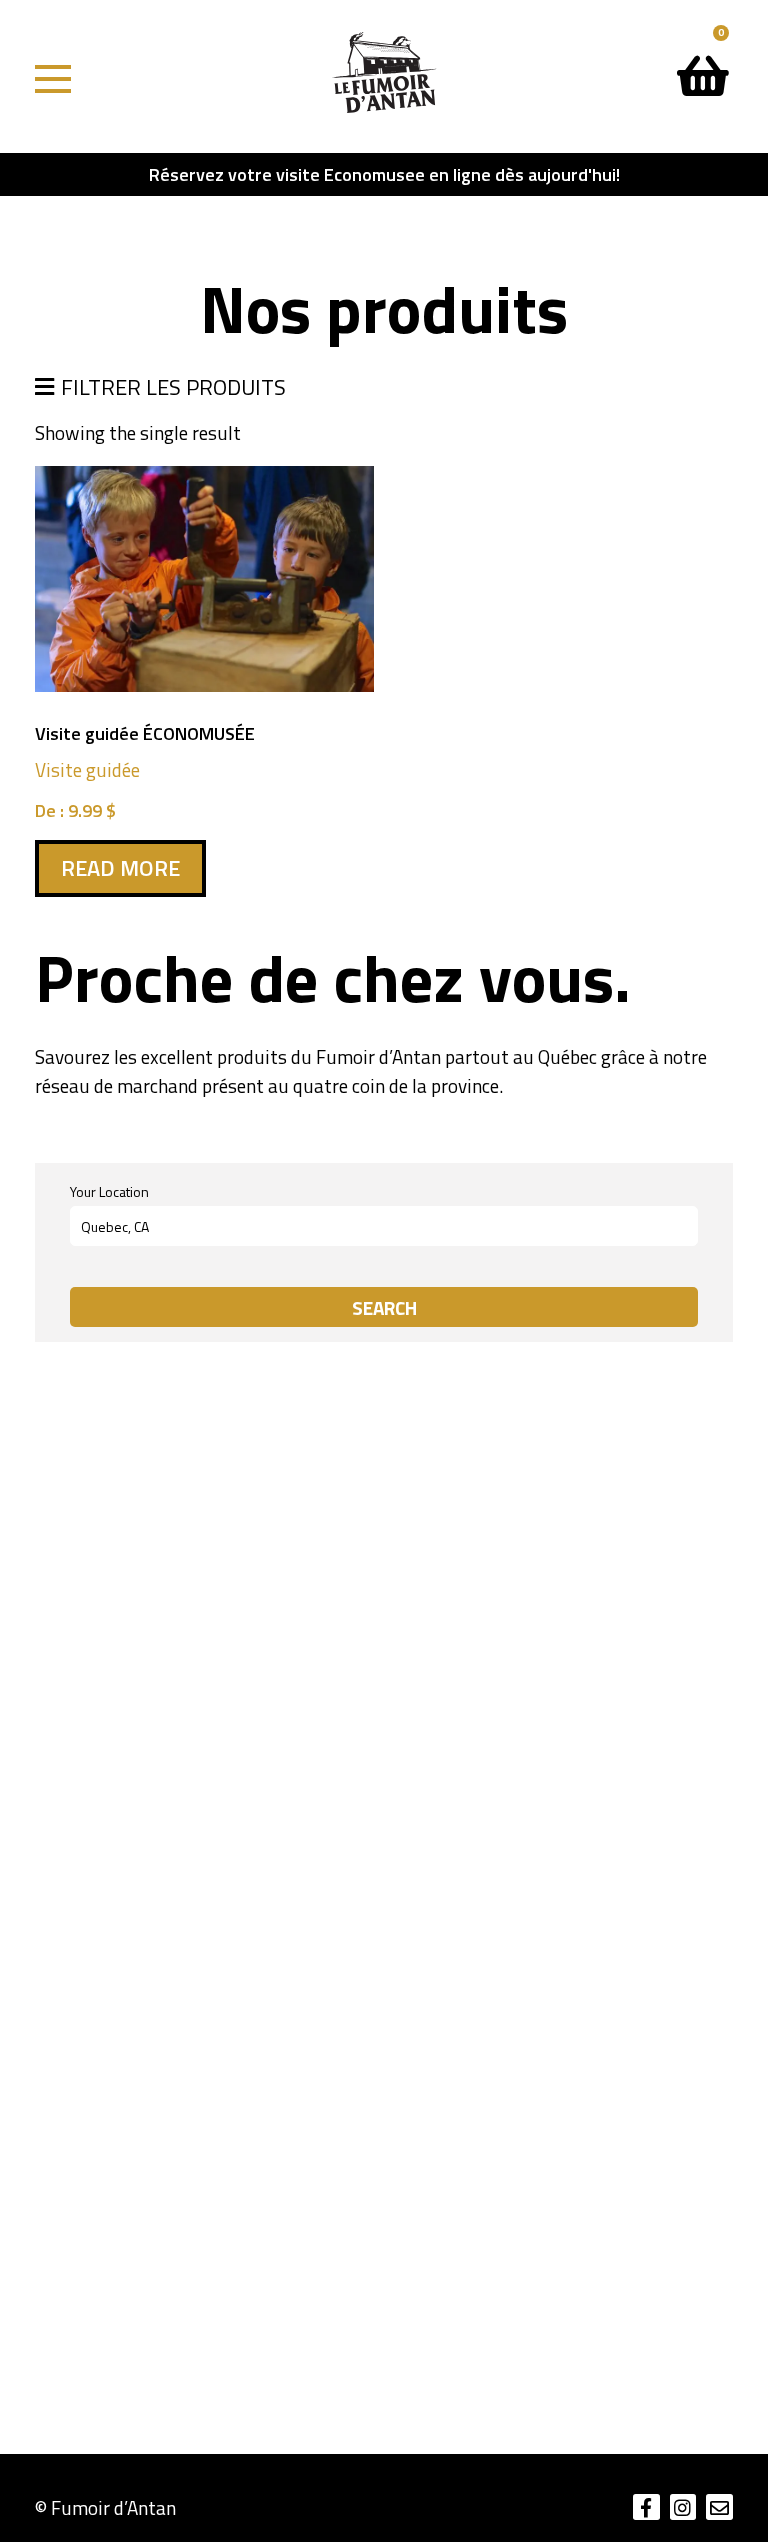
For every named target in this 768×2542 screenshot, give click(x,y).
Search (384, 1307)
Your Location (109, 1192)
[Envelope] (719, 2507)
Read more (120, 868)
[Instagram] (683, 2507)
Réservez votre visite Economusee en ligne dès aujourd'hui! (384, 174)
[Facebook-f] (646, 2507)
